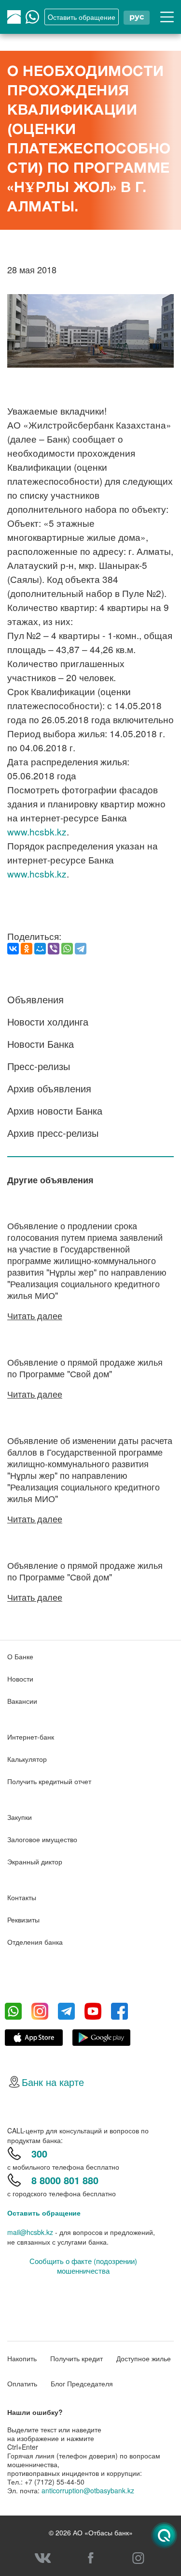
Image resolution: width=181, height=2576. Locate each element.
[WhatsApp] (67, 949)
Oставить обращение (82, 17)
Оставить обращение (44, 2213)
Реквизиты (23, 1920)
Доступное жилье (144, 2358)
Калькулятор (27, 1759)
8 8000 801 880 (65, 2180)
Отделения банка (35, 1942)
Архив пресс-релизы (53, 1133)
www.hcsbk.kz (37, 831)
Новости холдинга (48, 1021)
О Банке (20, 1656)
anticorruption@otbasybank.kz (88, 2490)
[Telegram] (81, 949)
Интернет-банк (31, 1737)
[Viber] (54, 949)
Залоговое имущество (42, 1839)
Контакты (22, 1897)
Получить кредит (77, 2358)
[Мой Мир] (40, 949)
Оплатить (22, 2383)
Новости (20, 1679)
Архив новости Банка (55, 1110)
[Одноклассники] (27, 949)
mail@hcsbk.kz (30, 2232)
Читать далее (35, 1315)
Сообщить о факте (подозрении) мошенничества (83, 2266)
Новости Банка (41, 1044)
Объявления (35, 999)
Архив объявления (49, 1088)
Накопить (22, 2358)
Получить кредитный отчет (49, 1781)
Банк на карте (53, 2082)
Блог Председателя (82, 2383)
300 (39, 2153)
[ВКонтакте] (13, 949)
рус (137, 17)
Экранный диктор (35, 1861)
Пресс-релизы (39, 1066)
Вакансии (22, 1701)
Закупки (20, 1817)
